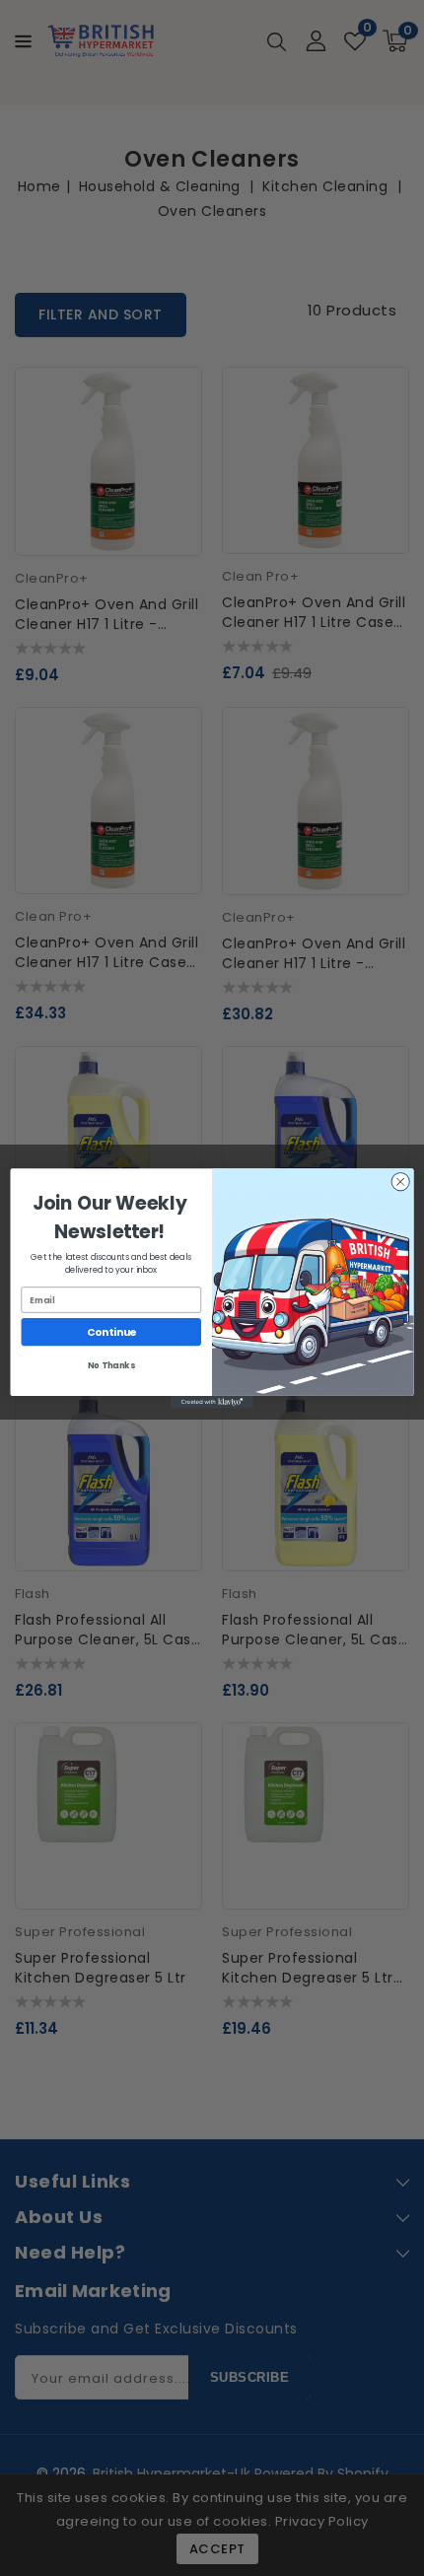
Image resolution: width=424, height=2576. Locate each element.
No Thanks (111, 1365)
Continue (111, 1331)
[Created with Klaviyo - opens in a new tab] (212, 1402)
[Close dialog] (400, 1181)
